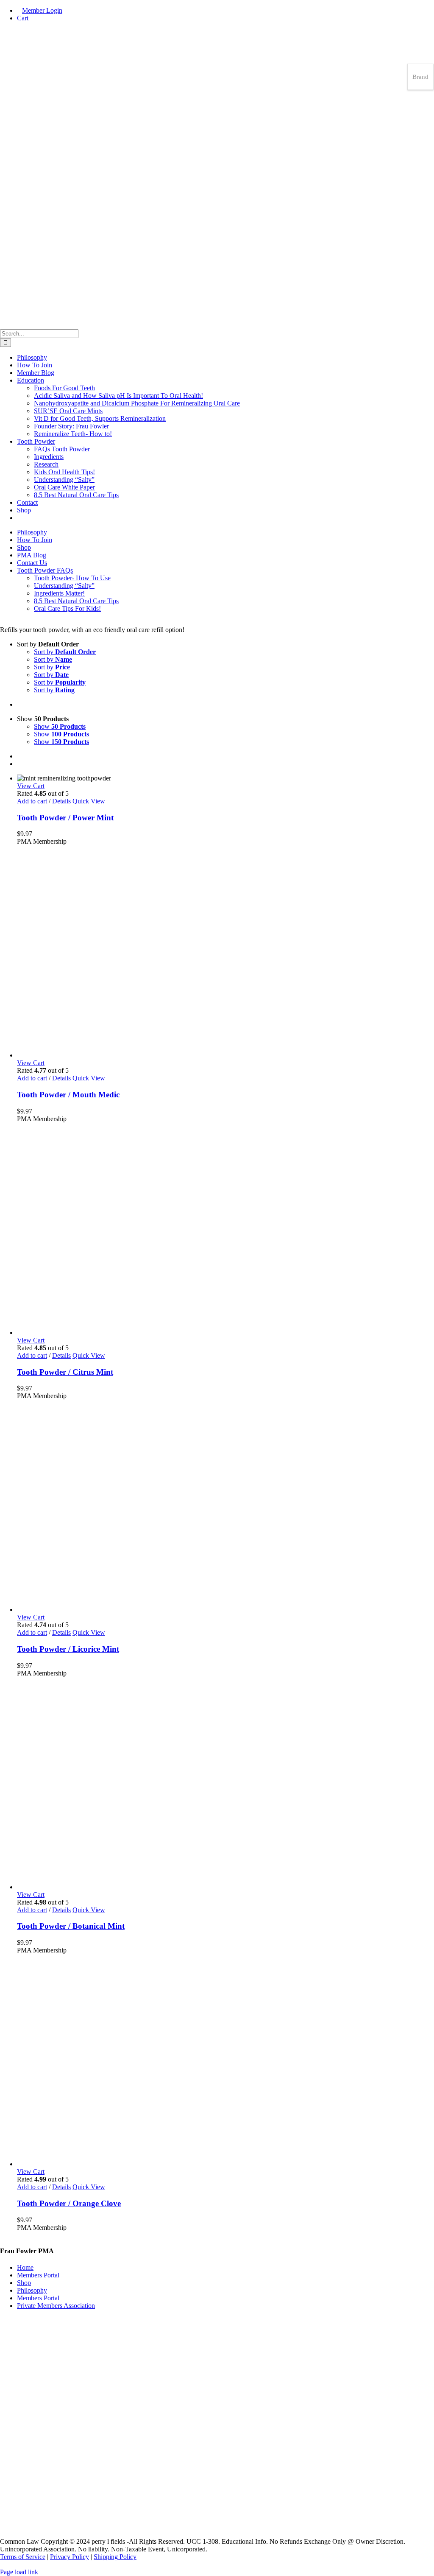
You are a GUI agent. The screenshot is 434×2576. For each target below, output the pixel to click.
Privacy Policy (70, 2557)
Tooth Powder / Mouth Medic (68, 1095)
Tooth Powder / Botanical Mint (71, 1926)
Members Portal (38, 2275)
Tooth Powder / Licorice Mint (68, 1649)
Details (61, 801)
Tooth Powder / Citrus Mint (65, 1372)
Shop (24, 2283)
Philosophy (32, 2290)
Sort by (65, 652)
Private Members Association (56, 2306)
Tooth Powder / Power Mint (65, 818)
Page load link (19, 2572)
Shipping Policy (115, 2557)
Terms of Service (23, 2557)
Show (60, 726)
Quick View (89, 801)
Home (25, 2267)
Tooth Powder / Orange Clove (69, 2203)
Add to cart (32, 801)
